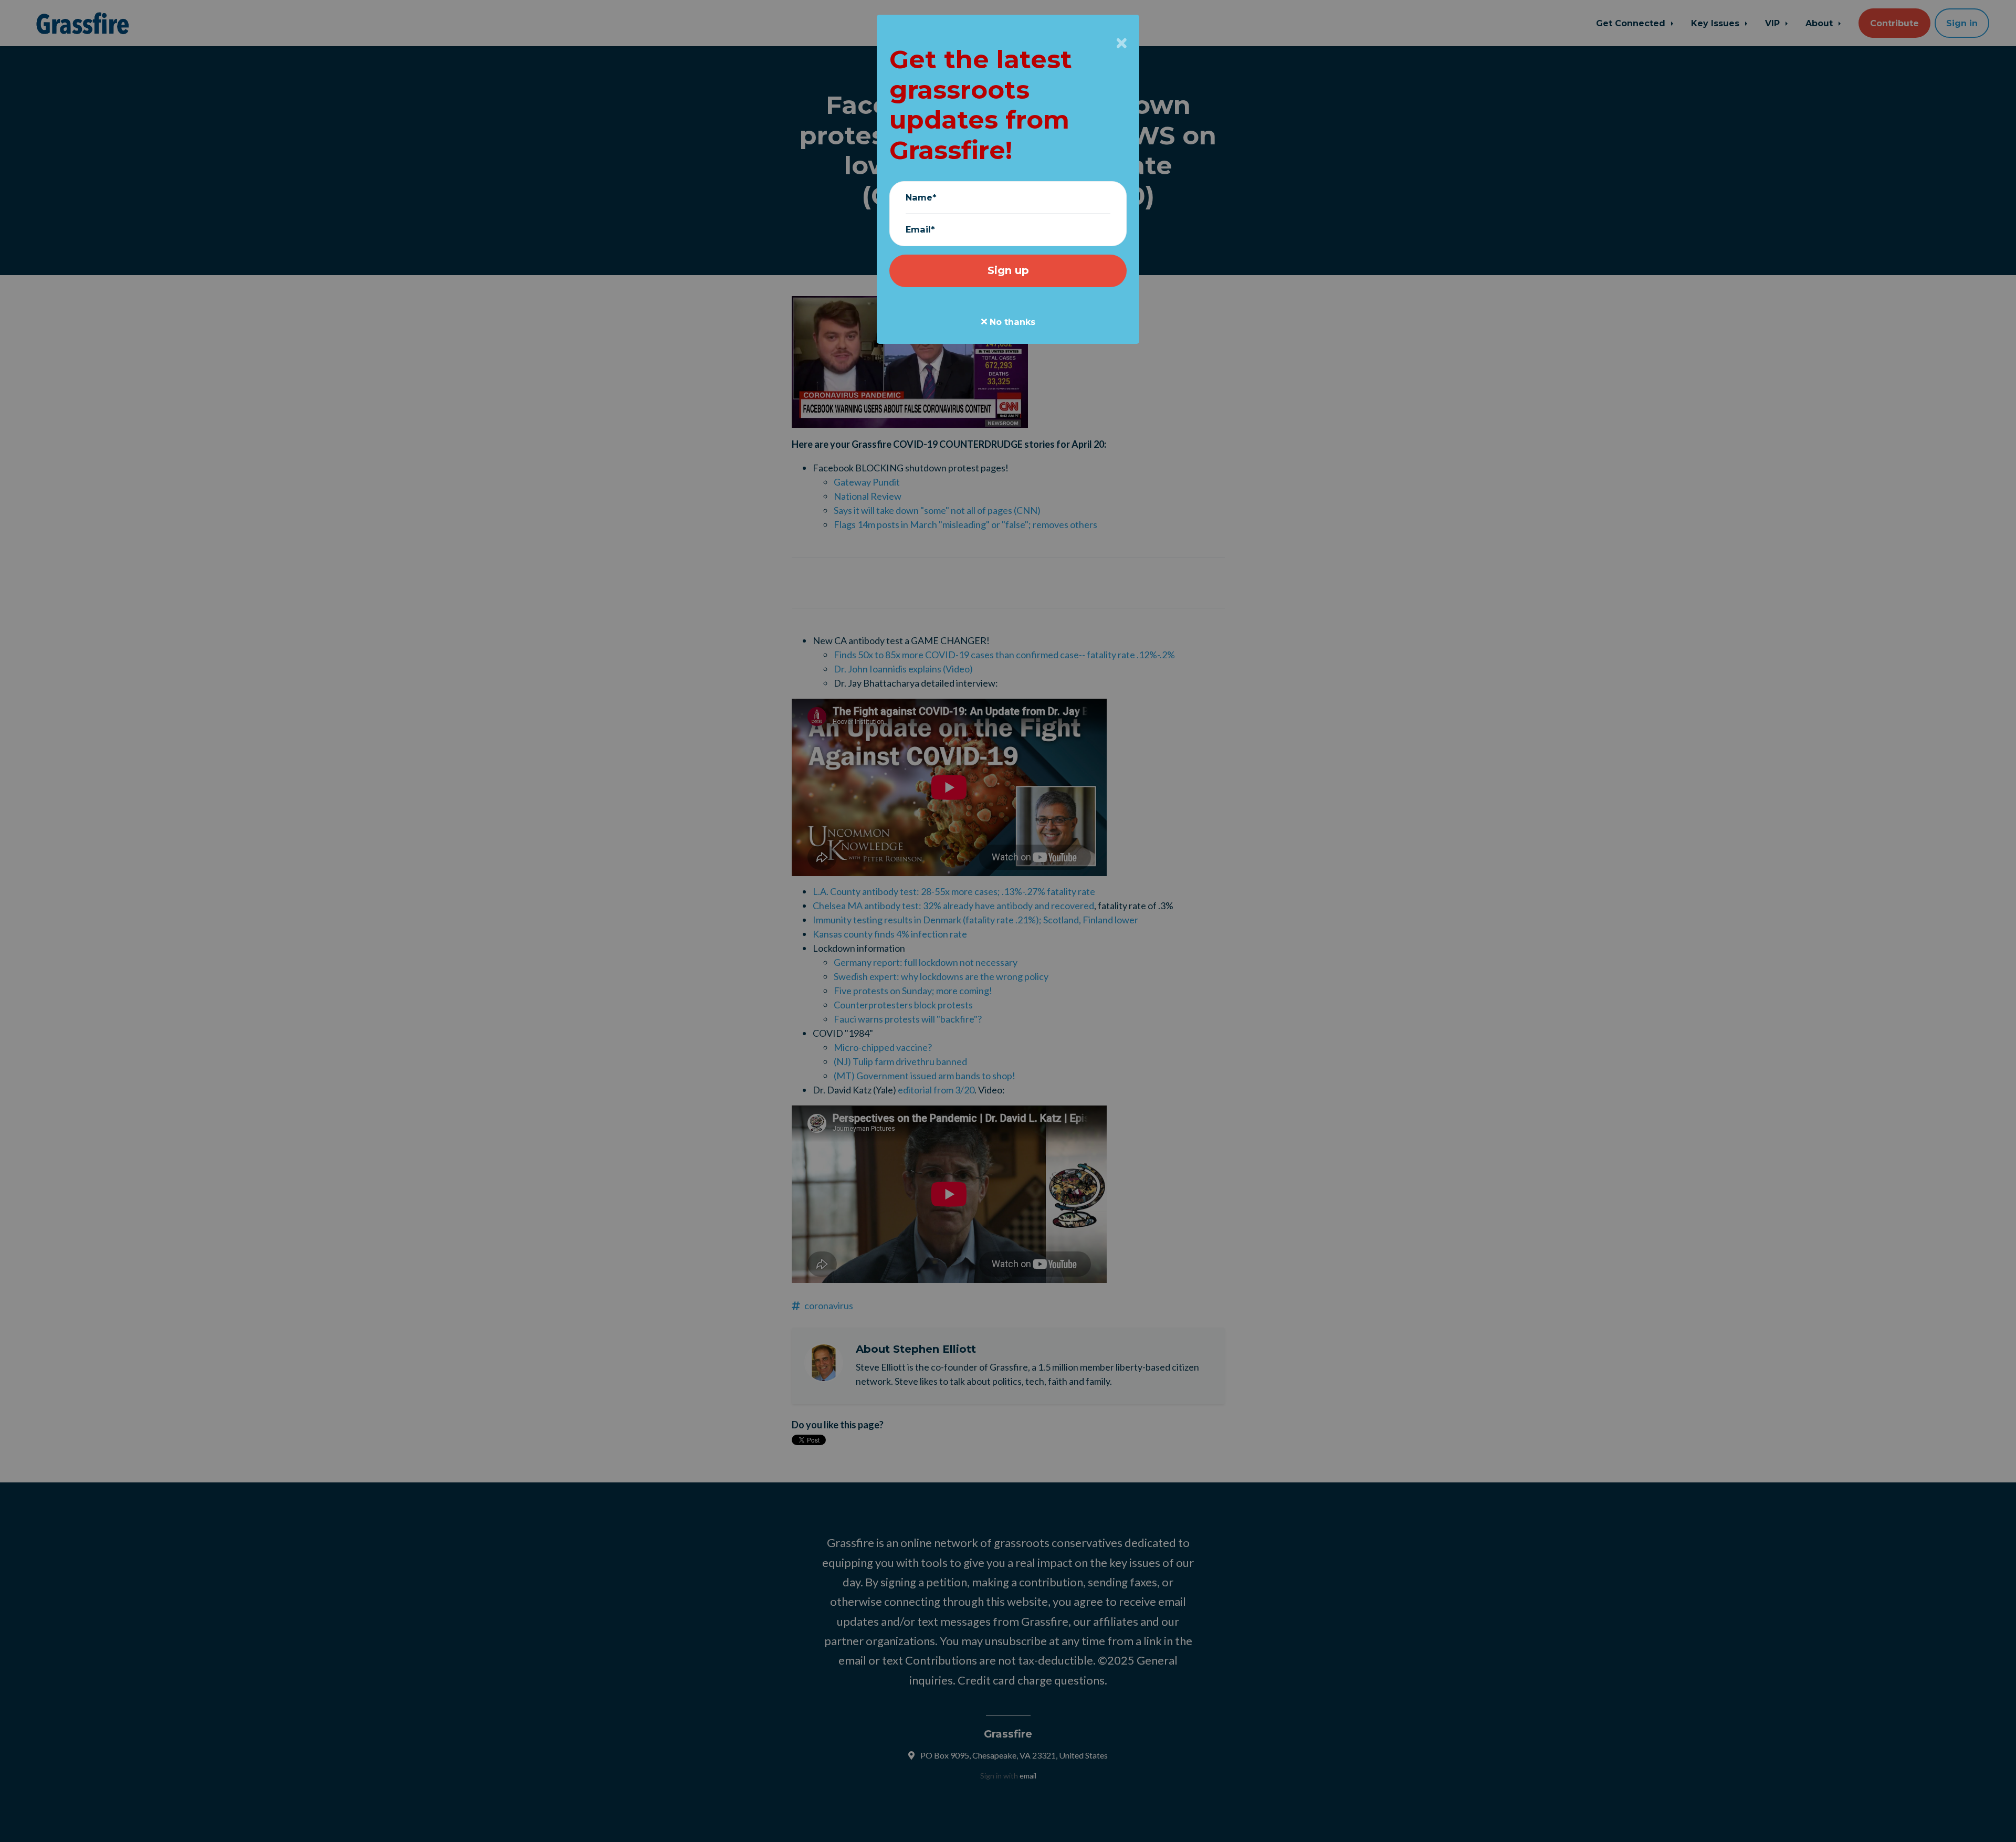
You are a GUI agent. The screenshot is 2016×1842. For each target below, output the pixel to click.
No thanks (1011, 322)
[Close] (1122, 43)
